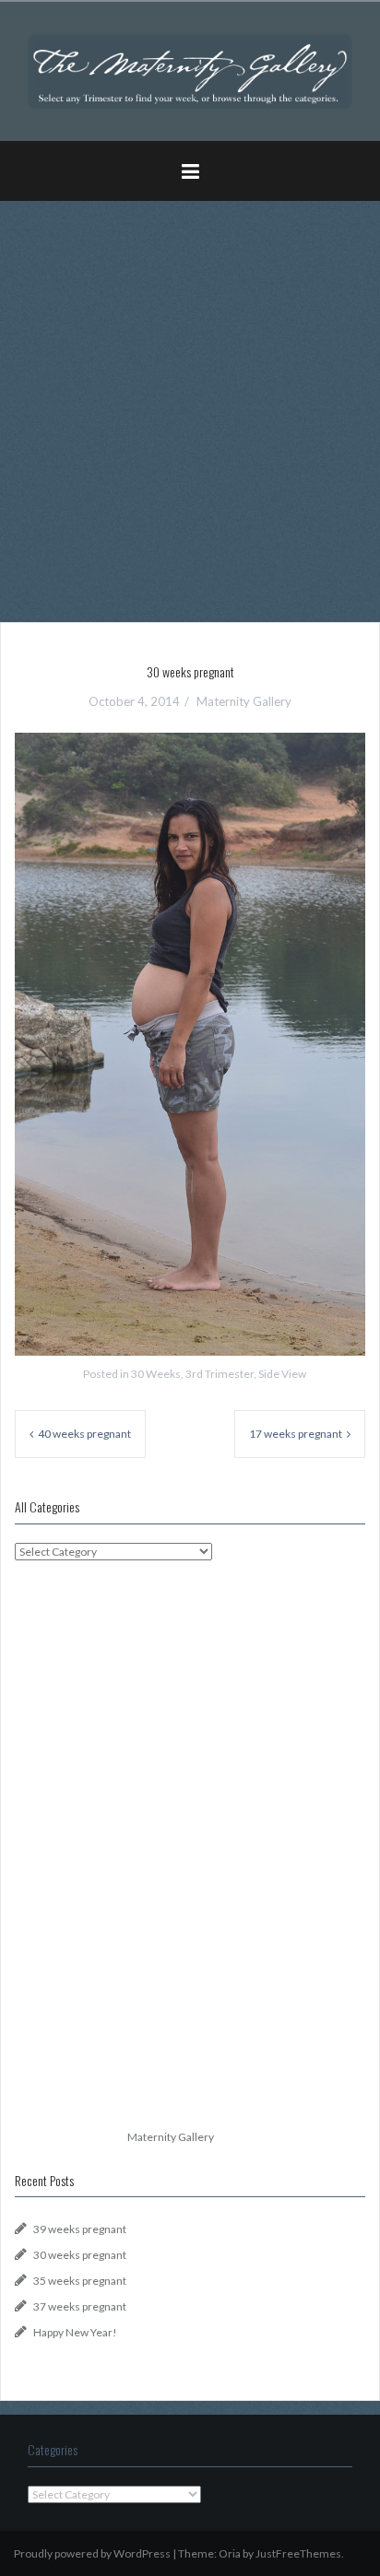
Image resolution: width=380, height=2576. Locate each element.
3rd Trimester (220, 1374)
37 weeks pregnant (80, 2306)
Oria (230, 2553)
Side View (282, 1374)
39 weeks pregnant (80, 2229)
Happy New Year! (75, 2332)
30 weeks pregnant (80, 2255)
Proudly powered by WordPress (92, 2553)
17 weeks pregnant (296, 1434)
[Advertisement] (190, 405)
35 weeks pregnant (80, 2281)
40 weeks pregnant (84, 1434)
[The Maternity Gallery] (190, 70)
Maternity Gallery (244, 701)
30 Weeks (156, 1374)
